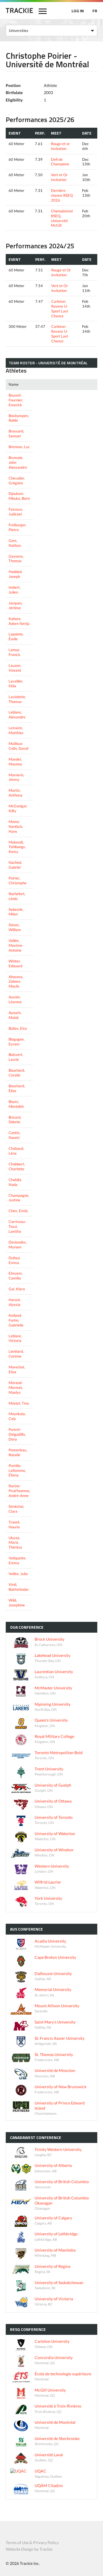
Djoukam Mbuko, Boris (19, 496)
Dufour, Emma (15, 1260)
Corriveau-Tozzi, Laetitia (17, 1226)
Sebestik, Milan (16, 912)
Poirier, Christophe (18, 880)
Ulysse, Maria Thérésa (15, 1543)
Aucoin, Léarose (15, 999)
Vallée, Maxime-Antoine (16, 945)
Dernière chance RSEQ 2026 (62, 195)
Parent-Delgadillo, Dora (17, 1434)
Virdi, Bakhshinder (19, 1587)
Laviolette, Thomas (17, 699)
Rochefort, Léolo (17, 896)
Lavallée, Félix (16, 683)
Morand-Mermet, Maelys (16, 1387)
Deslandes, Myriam (18, 1245)
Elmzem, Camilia (16, 1276)
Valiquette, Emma (17, 1560)
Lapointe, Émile (16, 636)
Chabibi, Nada (15, 1182)
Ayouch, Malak (15, 1015)
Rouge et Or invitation (61, 272)
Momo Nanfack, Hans (16, 826)
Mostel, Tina (19, 1403)
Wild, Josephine (17, 1603)
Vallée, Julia (18, 1574)
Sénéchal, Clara (16, 1509)
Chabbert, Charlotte (17, 1166)
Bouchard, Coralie (17, 1073)
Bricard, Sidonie (15, 1120)
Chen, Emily (18, 1211)
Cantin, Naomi (14, 1135)
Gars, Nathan (15, 543)
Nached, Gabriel (15, 865)
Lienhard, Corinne (16, 1354)
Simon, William (15, 927)
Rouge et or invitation (60, 146)
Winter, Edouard (15, 963)
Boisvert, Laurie (16, 1057)
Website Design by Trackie (29, 2549)
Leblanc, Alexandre (17, 715)
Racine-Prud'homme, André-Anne (19, 1491)
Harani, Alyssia (15, 1302)
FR (95, 11)
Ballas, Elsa (18, 1028)
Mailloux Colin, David (18, 746)
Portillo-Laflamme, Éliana (17, 1470)
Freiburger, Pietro (17, 527)
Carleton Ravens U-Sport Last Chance (60, 309)
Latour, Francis (14, 652)
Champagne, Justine (19, 1198)
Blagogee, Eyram (17, 1042)
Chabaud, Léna (16, 1151)
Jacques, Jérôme (16, 605)
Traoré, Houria (14, 1524)
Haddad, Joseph (15, 574)
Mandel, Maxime (15, 762)
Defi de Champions (60, 162)
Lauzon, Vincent (15, 668)
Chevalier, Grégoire (17, 481)
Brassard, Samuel (16, 433)
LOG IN (78, 11)
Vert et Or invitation (59, 177)
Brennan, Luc (19, 447)
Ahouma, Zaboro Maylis (16, 982)
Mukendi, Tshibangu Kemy (17, 847)
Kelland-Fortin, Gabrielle (16, 1320)
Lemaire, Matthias (16, 730)
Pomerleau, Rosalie (18, 1452)
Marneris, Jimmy (16, 777)
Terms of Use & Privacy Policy (32, 2543)
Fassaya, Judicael (16, 512)
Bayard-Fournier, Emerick (16, 400)
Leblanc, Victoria (15, 1338)
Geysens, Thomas (16, 559)
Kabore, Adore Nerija (19, 621)
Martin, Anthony (16, 793)
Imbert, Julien (15, 590)
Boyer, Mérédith (16, 1104)
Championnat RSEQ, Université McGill (62, 218)
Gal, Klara (17, 1289)
